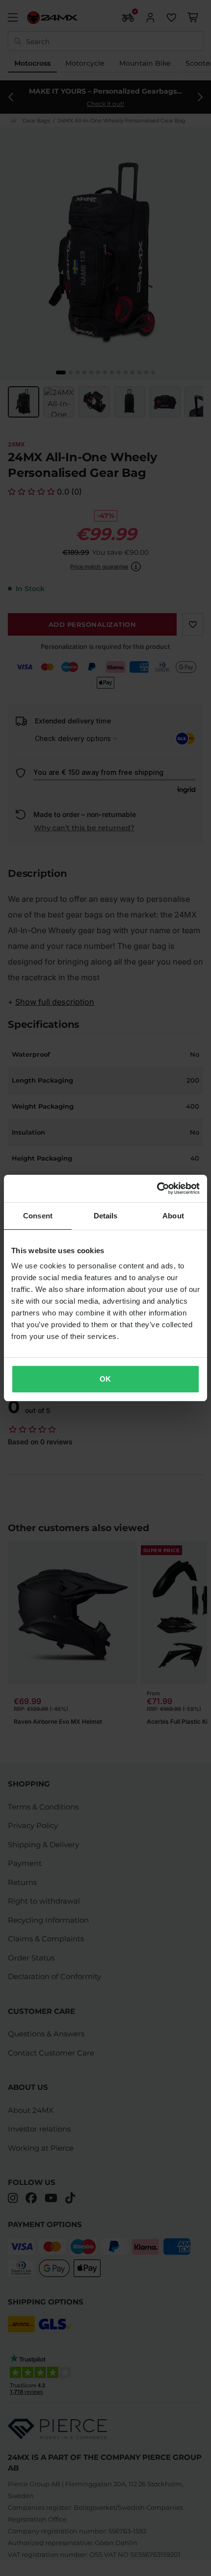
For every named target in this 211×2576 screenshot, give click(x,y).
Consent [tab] (38, 1216)
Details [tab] (106, 1216)
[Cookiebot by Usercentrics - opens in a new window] (157, 1189)
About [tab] (173, 1216)
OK (105, 1379)
